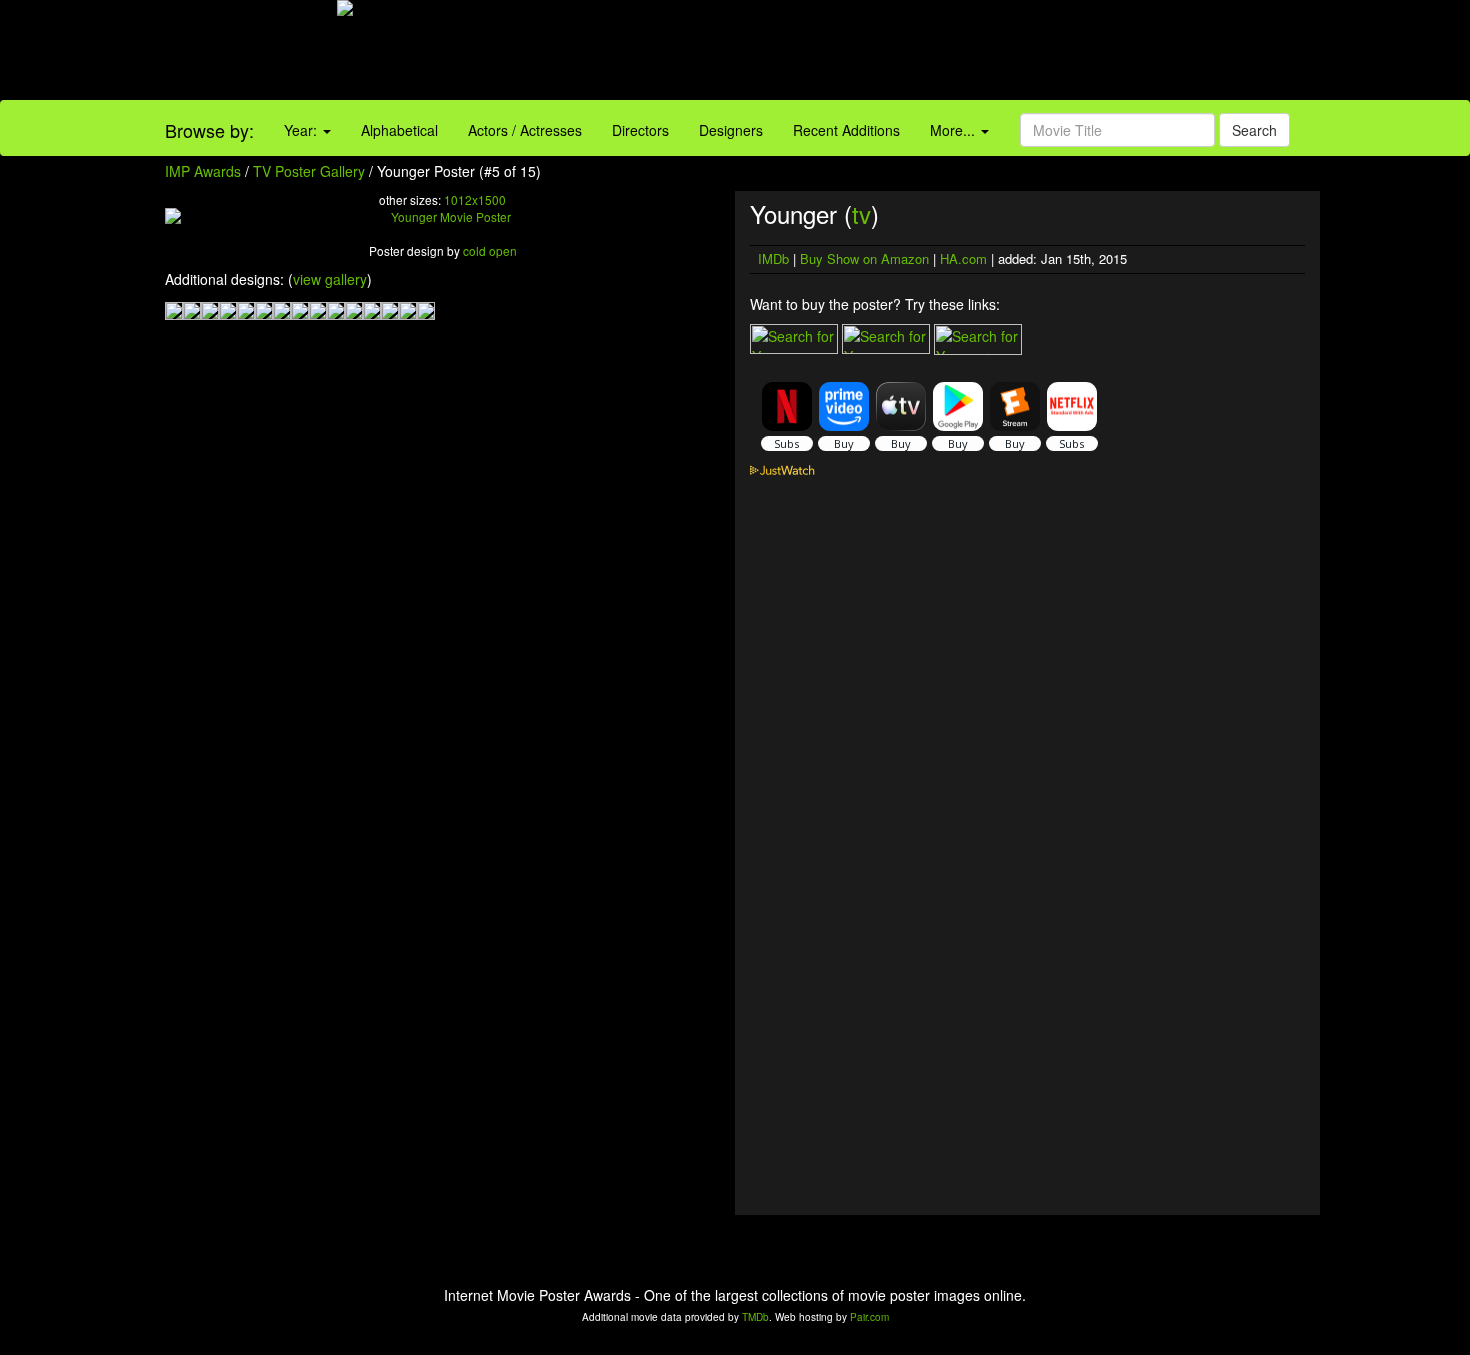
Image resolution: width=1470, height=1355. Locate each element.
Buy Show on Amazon (864, 258)
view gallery (330, 279)
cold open (490, 250)
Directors (640, 130)
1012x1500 (475, 199)
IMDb (773, 258)
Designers (731, 130)
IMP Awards (203, 171)
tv (861, 213)
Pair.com (869, 1317)
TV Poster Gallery (309, 171)
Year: (302, 130)
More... (954, 130)
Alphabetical (399, 130)
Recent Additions (846, 130)
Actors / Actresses (525, 130)
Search (1254, 130)
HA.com (963, 258)
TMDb (755, 1317)
